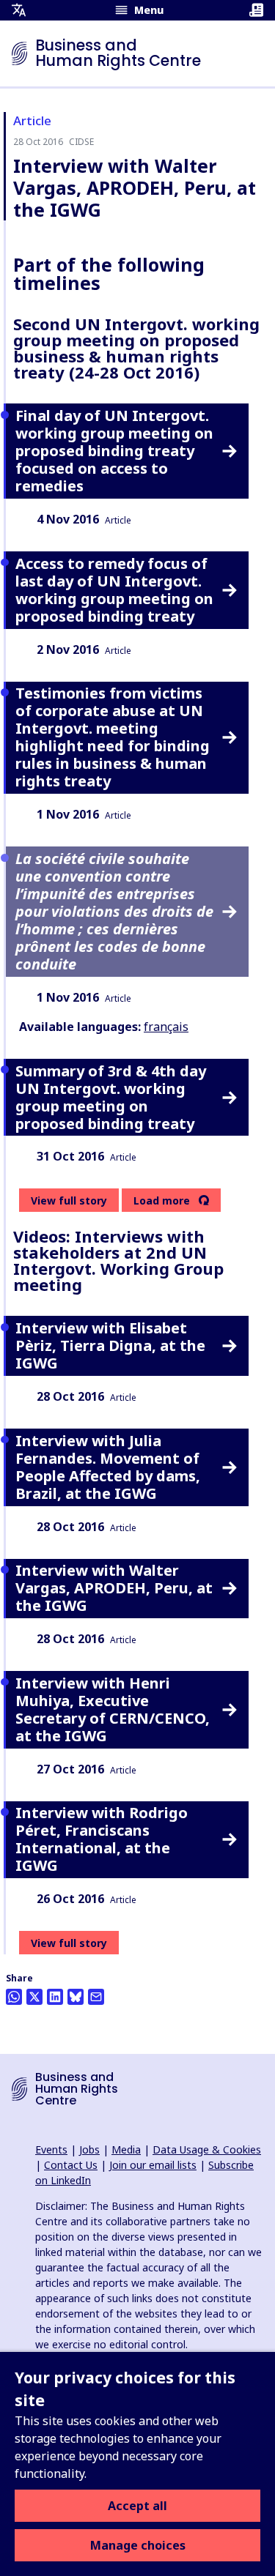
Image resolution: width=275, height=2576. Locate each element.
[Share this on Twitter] (34, 1997)
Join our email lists (153, 2165)
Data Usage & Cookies (207, 2149)
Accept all (137, 2506)
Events (51, 2149)
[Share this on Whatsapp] (14, 1997)
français (166, 1027)
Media (126, 2149)
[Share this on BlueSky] (76, 1997)
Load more (162, 1201)
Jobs (89, 2149)
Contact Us (71, 2165)
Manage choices (138, 2545)
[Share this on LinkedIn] (55, 1997)
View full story (69, 1200)
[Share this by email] (96, 1997)
